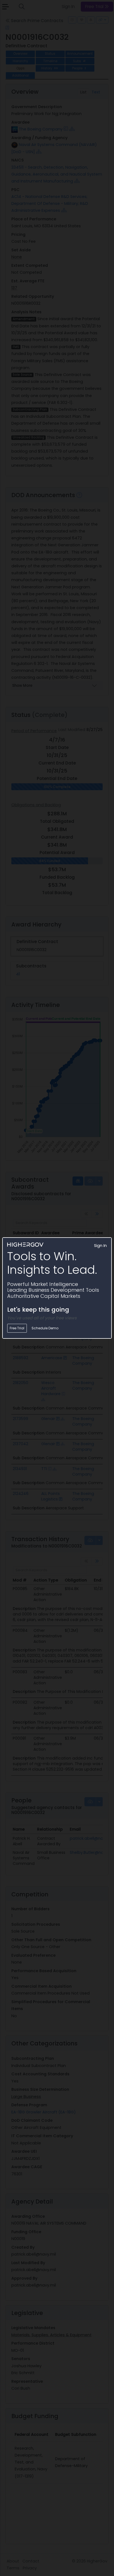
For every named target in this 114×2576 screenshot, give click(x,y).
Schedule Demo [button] (45, 1328)
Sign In (100, 1246)
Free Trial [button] (17, 1328)
